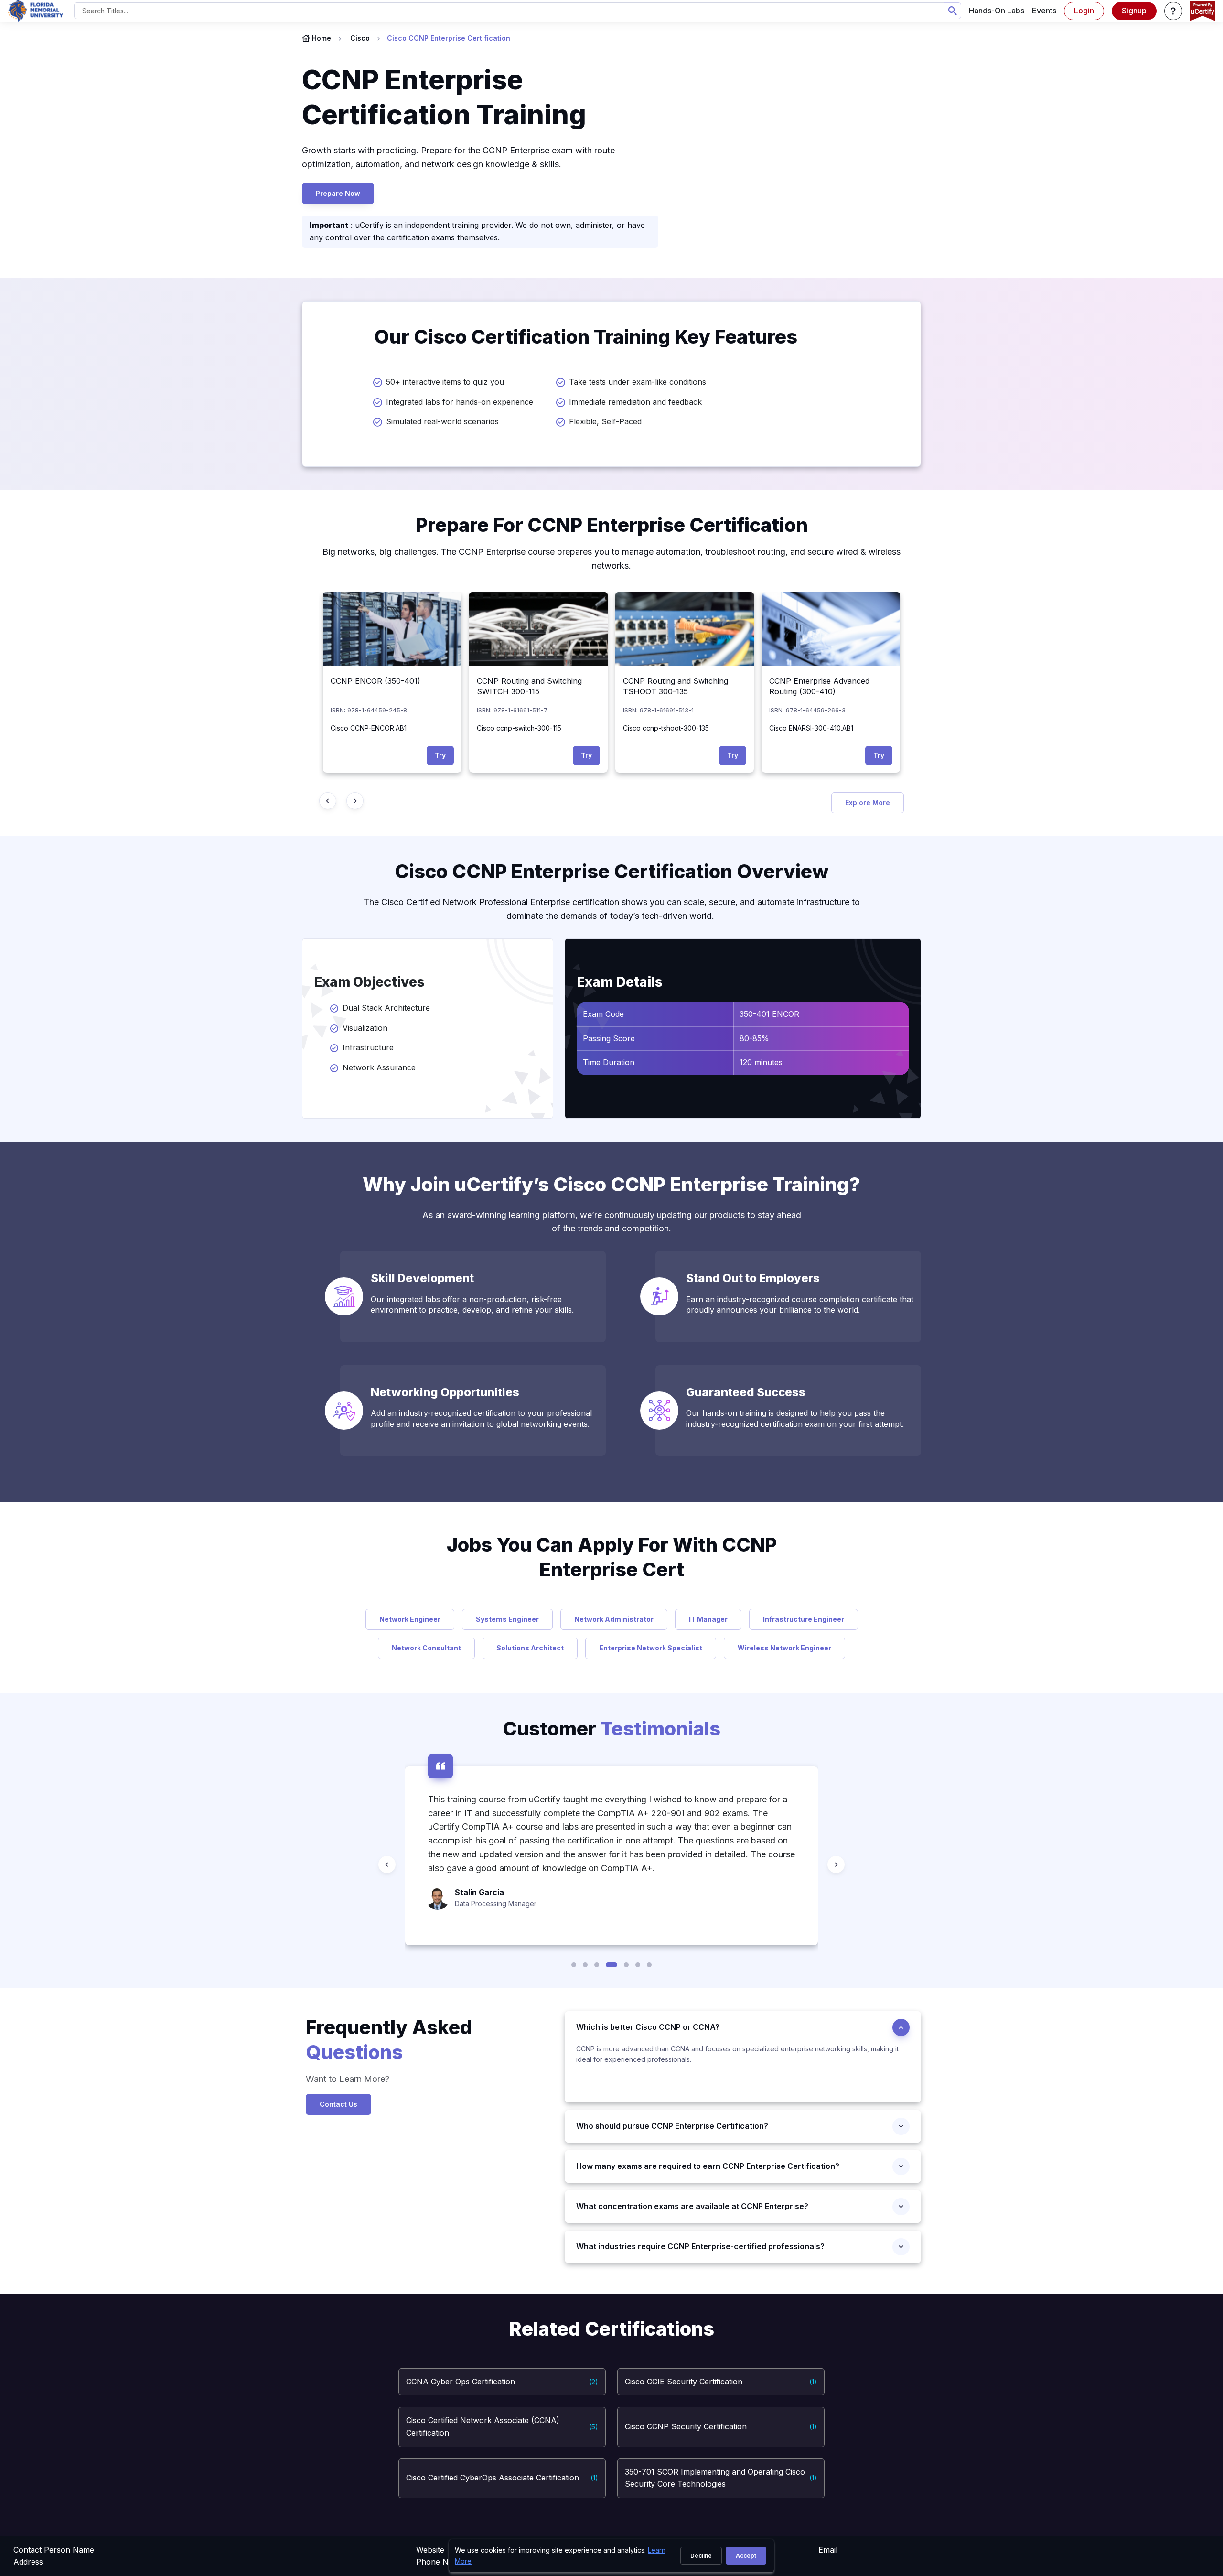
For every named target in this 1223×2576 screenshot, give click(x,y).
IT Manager (708, 1619)
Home (322, 38)
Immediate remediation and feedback (635, 402)
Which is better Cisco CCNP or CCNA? (648, 2027)
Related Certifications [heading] (612, 2329)
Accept (746, 2556)
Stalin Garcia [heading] (479, 1892)
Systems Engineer (507, 1619)
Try (440, 755)
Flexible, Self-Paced (605, 421)
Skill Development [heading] (422, 1278)
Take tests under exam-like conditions (638, 382)
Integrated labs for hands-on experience (460, 402)
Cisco (360, 38)
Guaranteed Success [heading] (746, 1392)
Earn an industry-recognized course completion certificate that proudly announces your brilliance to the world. (800, 1304)
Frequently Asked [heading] (389, 2040)
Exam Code (603, 1014)
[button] (1173, 11)
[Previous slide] (328, 801)
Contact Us (338, 2104)
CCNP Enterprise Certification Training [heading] (447, 97)
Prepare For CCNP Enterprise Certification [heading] (612, 525)
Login (1084, 11)
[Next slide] (355, 801)
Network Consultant (426, 1648)
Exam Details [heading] (620, 982)
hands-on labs (997, 11)
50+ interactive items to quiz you (445, 382)
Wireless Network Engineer (784, 1648)
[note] (743, 2073)
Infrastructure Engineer (804, 1619)
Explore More (868, 803)
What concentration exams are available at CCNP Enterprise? (692, 2206)
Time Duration (609, 1062)
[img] (392, 629)
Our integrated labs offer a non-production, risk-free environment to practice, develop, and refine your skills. (472, 1304)
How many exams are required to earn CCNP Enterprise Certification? (708, 2166)
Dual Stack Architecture (389, 1008)
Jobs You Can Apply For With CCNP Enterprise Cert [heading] (612, 1557)
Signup (1134, 11)
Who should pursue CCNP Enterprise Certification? (672, 2126)
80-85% (754, 1038)
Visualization (365, 1028)
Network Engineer (410, 1619)
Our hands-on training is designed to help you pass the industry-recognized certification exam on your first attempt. (795, 1418)
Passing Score (609, 1038)
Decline (701, 2556)
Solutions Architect (530, 1648)
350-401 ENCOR (769, 1014)
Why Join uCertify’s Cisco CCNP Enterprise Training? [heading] (611, 1184)
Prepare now (338, 193)
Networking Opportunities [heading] (445, 1392)
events (1044, 11)
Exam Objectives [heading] (369, 982)
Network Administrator (614, 1619)
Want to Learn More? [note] (349, 2079)
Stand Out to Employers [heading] (753, 1278)
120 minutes (761, 1062)
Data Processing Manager (496, 1903)
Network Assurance (381, 1067)
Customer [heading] (611, 1729)
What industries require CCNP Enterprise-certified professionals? (700, 2246)
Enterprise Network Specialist (651, 1648)
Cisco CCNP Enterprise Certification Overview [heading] (612, 871)
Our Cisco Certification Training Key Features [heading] (586, 337)
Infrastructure (368, 1047)
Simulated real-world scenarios (442, 421)
